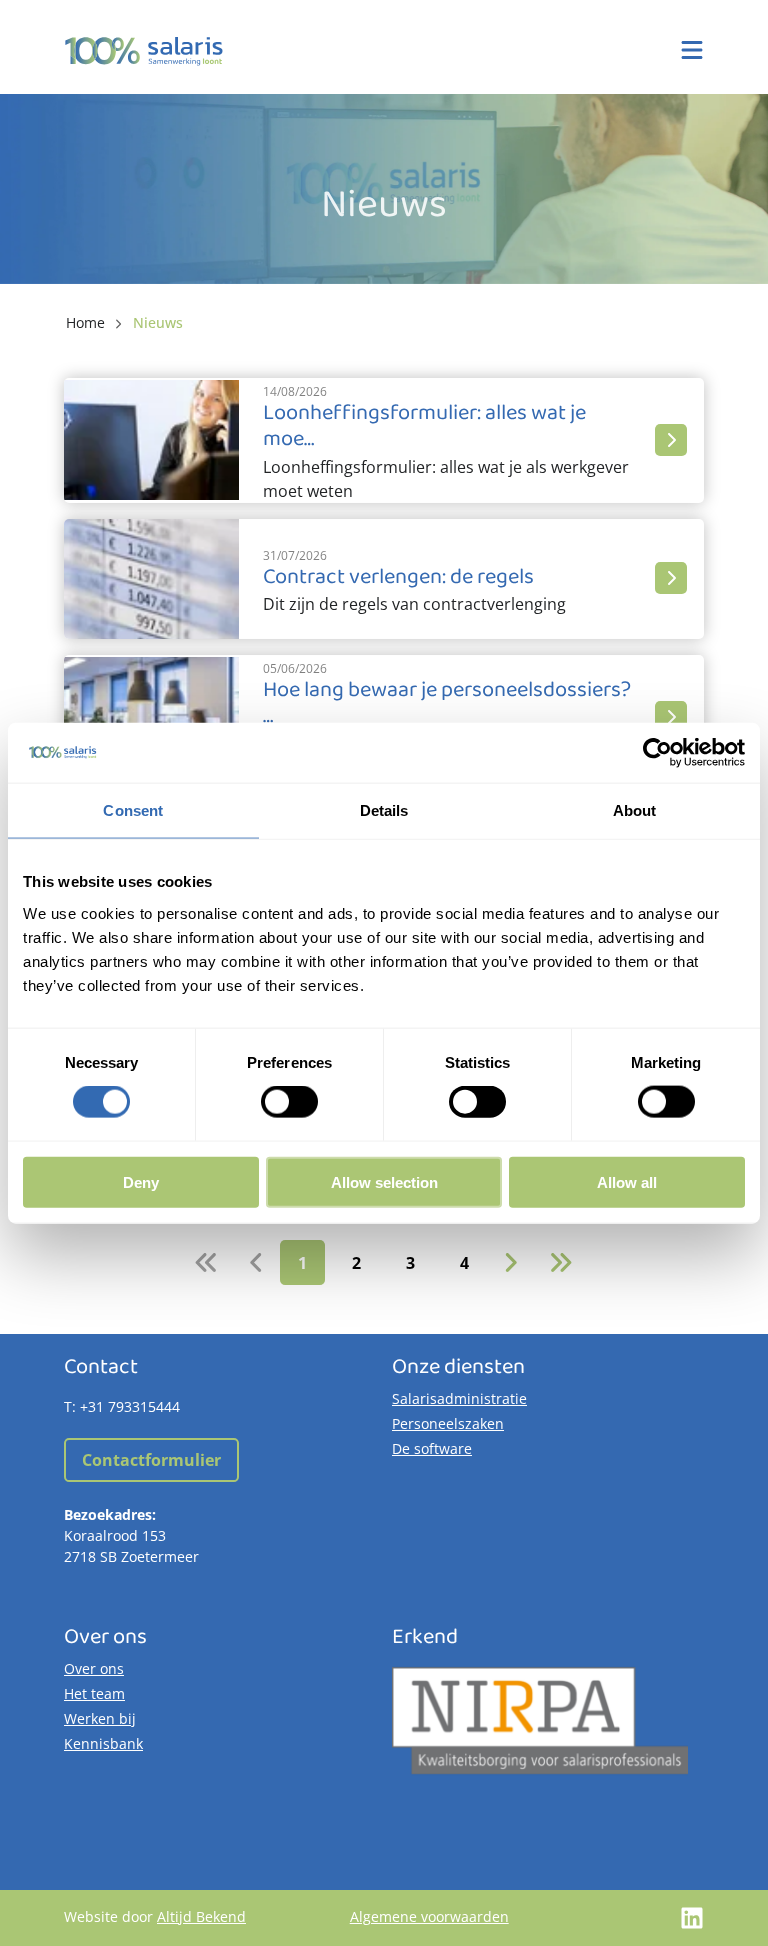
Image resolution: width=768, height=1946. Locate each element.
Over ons (94, 1668)
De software (432, 1448)
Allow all (627, 1181)
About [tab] (635, 810)
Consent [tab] (133, 810)
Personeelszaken (448, 1423)
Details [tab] (384, 810)
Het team (94, 1693)
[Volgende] (510, 1262)
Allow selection (384, 1181)
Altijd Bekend (201, 1916)
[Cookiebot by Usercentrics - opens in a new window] (657, 753)
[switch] (289, 1102)
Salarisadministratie (459, 1398)
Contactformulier (151, 1460)
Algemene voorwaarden (429, 1916)
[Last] (560, 1262)
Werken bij (100, 1718)
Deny (141, 1181)
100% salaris (144, 51)
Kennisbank (103, 1743)
